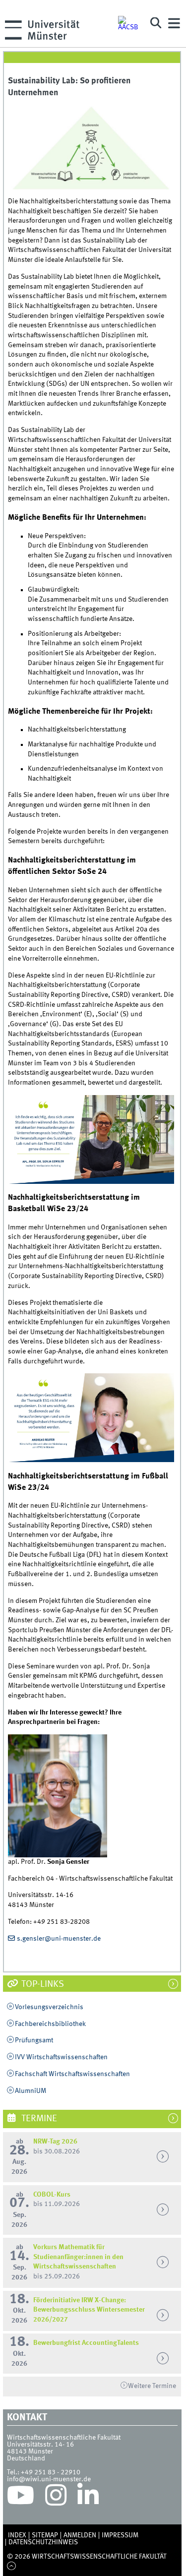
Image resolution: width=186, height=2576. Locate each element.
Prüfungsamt (34, 2040)
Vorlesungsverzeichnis (49, 2007)
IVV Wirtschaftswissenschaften (61, 2057)
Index (17, 2535)
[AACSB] (129, 23)
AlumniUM (31, 2091)
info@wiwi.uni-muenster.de (49, 2479)
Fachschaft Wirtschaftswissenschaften (72, 2074)
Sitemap (45, 2535)
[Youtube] (21, 2498)
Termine (38, 2119)
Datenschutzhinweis (43, 2542)
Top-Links (42, 1984)
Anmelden (80, 2535)
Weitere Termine (152, 2386)
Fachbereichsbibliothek (50, 2024)
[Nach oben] (12, 2567)
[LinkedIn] (88, 2498)
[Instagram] (56, 2498)
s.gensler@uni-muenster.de (59, 1939)
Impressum (120, 2535)
